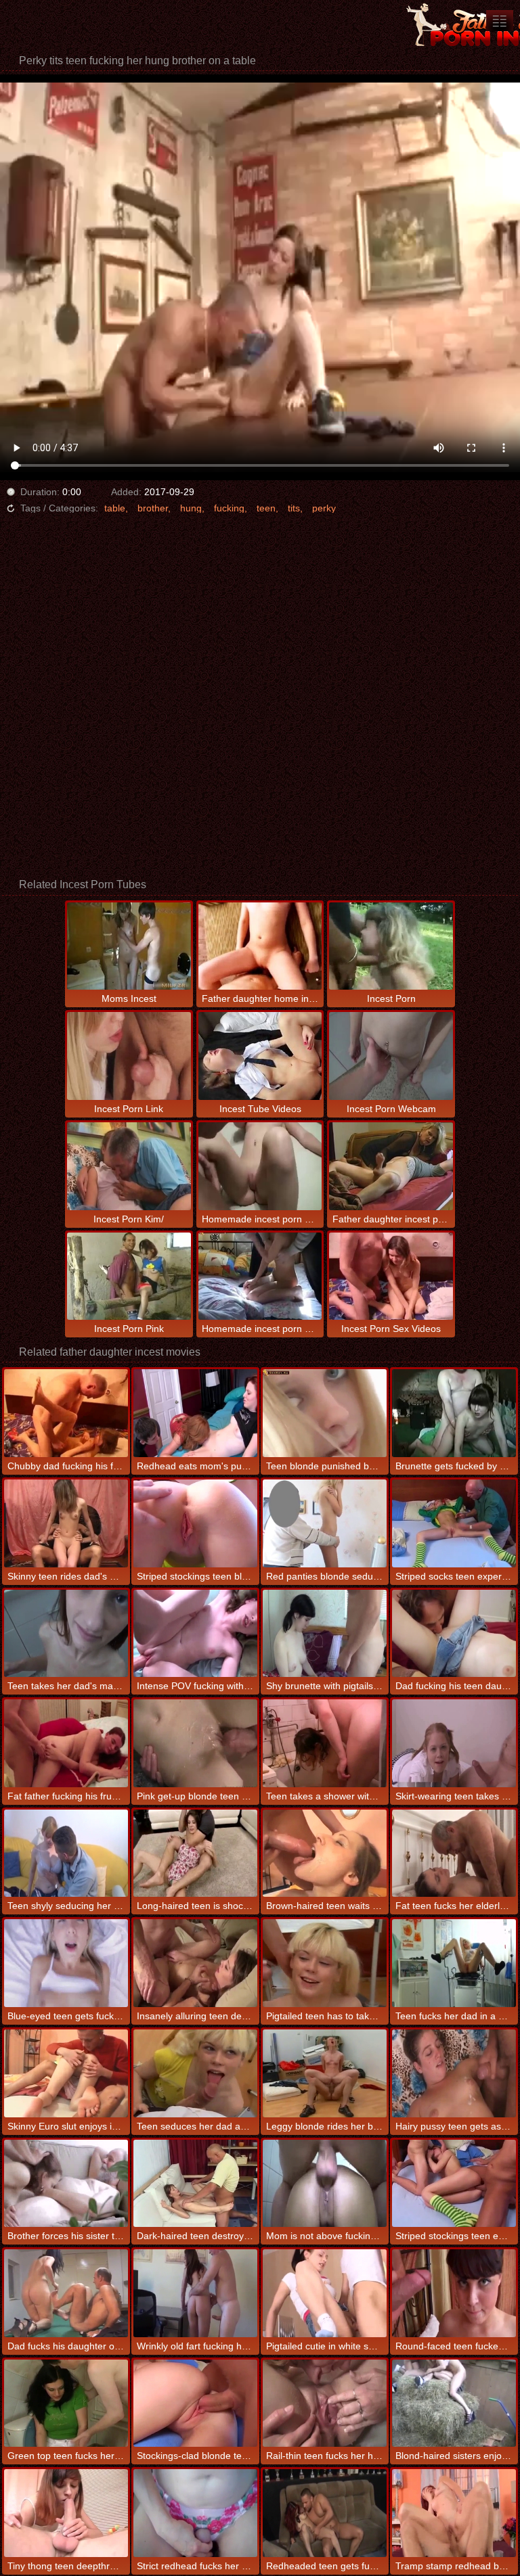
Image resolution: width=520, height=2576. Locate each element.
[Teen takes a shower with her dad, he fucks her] (325, 1743)
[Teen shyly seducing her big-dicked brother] (66, 1854)
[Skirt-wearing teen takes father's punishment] (454, 1743)
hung (191, 508)
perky (324, 508)
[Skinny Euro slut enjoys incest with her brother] (66, 2073)
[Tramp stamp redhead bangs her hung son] (454, 2513)
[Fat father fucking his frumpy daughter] (66, 1743)
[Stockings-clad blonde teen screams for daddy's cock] (195, 2403)
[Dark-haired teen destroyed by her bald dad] (195, 2184)
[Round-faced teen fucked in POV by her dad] (454, 2293)
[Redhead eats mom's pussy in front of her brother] (195, 1413)
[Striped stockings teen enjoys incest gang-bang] (454, 2184)
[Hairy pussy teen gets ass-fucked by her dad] (454, 2073)
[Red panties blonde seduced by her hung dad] (325, 1523)
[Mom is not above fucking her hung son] (325, 2184)
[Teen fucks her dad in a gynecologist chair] (454, 1963)
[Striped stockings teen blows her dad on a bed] (195, 1523)
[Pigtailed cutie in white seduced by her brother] (325, 2293)
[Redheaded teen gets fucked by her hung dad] (325, 2513)
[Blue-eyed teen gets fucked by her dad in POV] (66, 1963)
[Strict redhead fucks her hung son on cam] (195, 2513)
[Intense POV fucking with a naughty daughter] (195, 1634)
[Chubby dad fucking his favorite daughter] (66, 1413)
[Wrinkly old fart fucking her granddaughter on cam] (195, 2293)
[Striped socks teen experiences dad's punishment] (454, 1523)
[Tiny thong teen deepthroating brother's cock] (66, 2513)
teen (266, 508)
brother (153, 508)
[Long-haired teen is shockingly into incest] (195, 1854)
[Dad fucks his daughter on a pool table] (66, 2293)
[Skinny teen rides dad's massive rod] (66, 1523)
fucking (229, 508)
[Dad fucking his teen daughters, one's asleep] (454, 1634)
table (115, 508)
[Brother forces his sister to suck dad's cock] (66, 2184)
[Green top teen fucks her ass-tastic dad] (66, 2403)
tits (294, 508)
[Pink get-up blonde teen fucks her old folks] (195, 1743)
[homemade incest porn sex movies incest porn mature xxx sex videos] (500, 21)
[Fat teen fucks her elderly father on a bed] (454, 1854)
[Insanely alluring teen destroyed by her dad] (195, 1963)
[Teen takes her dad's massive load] (66, 1634)
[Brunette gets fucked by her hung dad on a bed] (454, 1413)
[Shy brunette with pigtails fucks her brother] (325, 1634)
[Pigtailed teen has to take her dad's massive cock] (325, 1963)
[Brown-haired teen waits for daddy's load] (325, 1854)
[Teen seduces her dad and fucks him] (195, 2073)
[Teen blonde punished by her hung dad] (325, 1413)
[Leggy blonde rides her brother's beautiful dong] (325, 2073)
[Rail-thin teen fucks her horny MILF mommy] (325, 2403)
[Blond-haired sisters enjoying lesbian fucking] (454, 2403)
